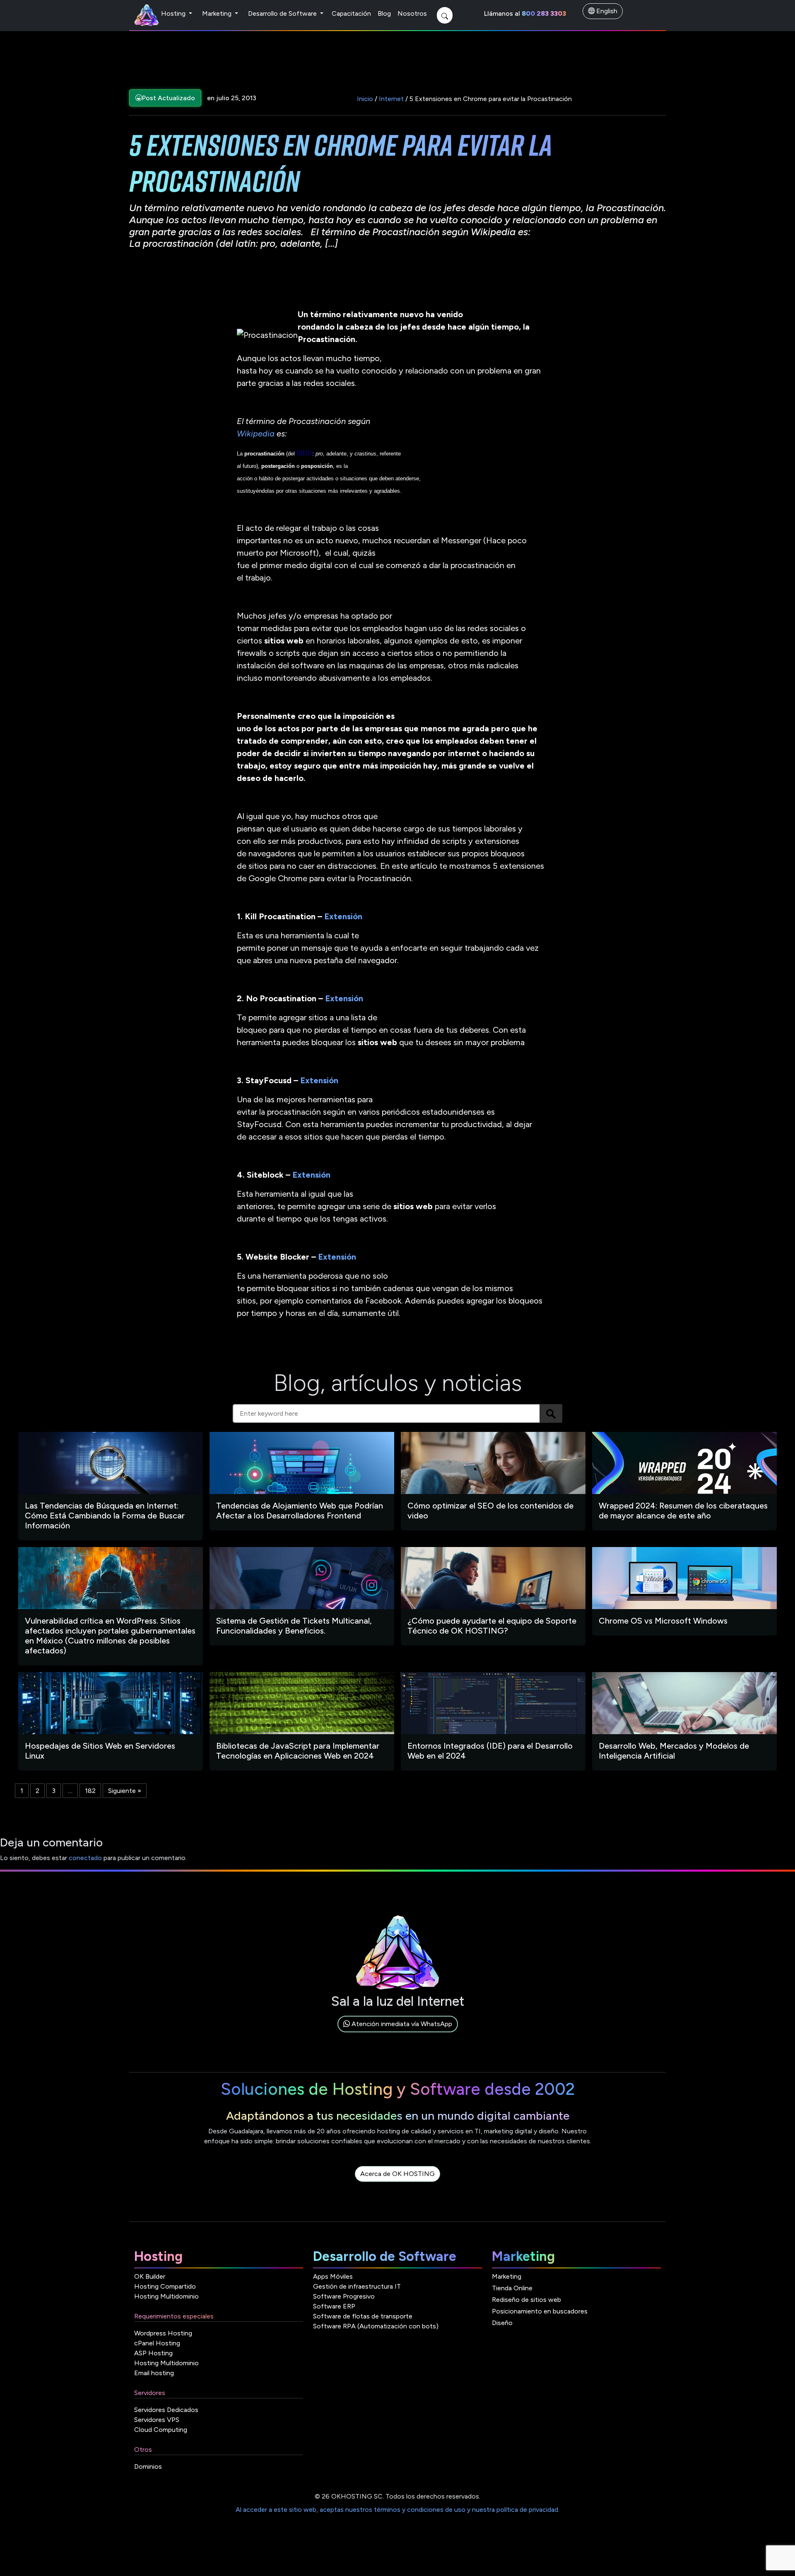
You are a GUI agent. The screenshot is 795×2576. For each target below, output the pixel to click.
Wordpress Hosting (163, 2333)
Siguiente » (125, 1791)
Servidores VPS (157, 2420)
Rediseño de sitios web (526, 2300)
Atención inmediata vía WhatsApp (401, 2024)
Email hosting (154, 2373)
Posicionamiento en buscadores (540, 2311)
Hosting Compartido (165, 2286)
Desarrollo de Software (283, 13)
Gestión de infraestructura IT (357, 2286)
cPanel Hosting (157, 2343)
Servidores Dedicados (166, 2410)
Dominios (148, 2466)
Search (551, 1413)
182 (90, 1791)
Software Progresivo (344, 2296)
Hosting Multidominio (166, 2296)
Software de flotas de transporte (363, 2316)
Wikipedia (256, 434)
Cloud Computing (161, 2430)
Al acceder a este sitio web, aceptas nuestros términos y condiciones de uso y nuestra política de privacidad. (397, 2510)
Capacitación (351, 13)
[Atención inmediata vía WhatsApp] (398, 2033)
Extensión (343, 916)
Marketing (218, 13)
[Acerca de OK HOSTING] (397, 2183)
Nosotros (412, 13)
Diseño (502, 2323)
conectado (85, 1858)
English (606, 11)
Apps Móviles (333, 2276)
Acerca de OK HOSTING (397, 2174)
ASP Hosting (153, 2353)
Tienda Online (512, 2288)
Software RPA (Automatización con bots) (376, 2326)
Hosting (174, 13)
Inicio (365, 99)
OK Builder (150, 2276)
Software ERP (334, 2306)
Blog (384, 13)
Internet (391, 99)
